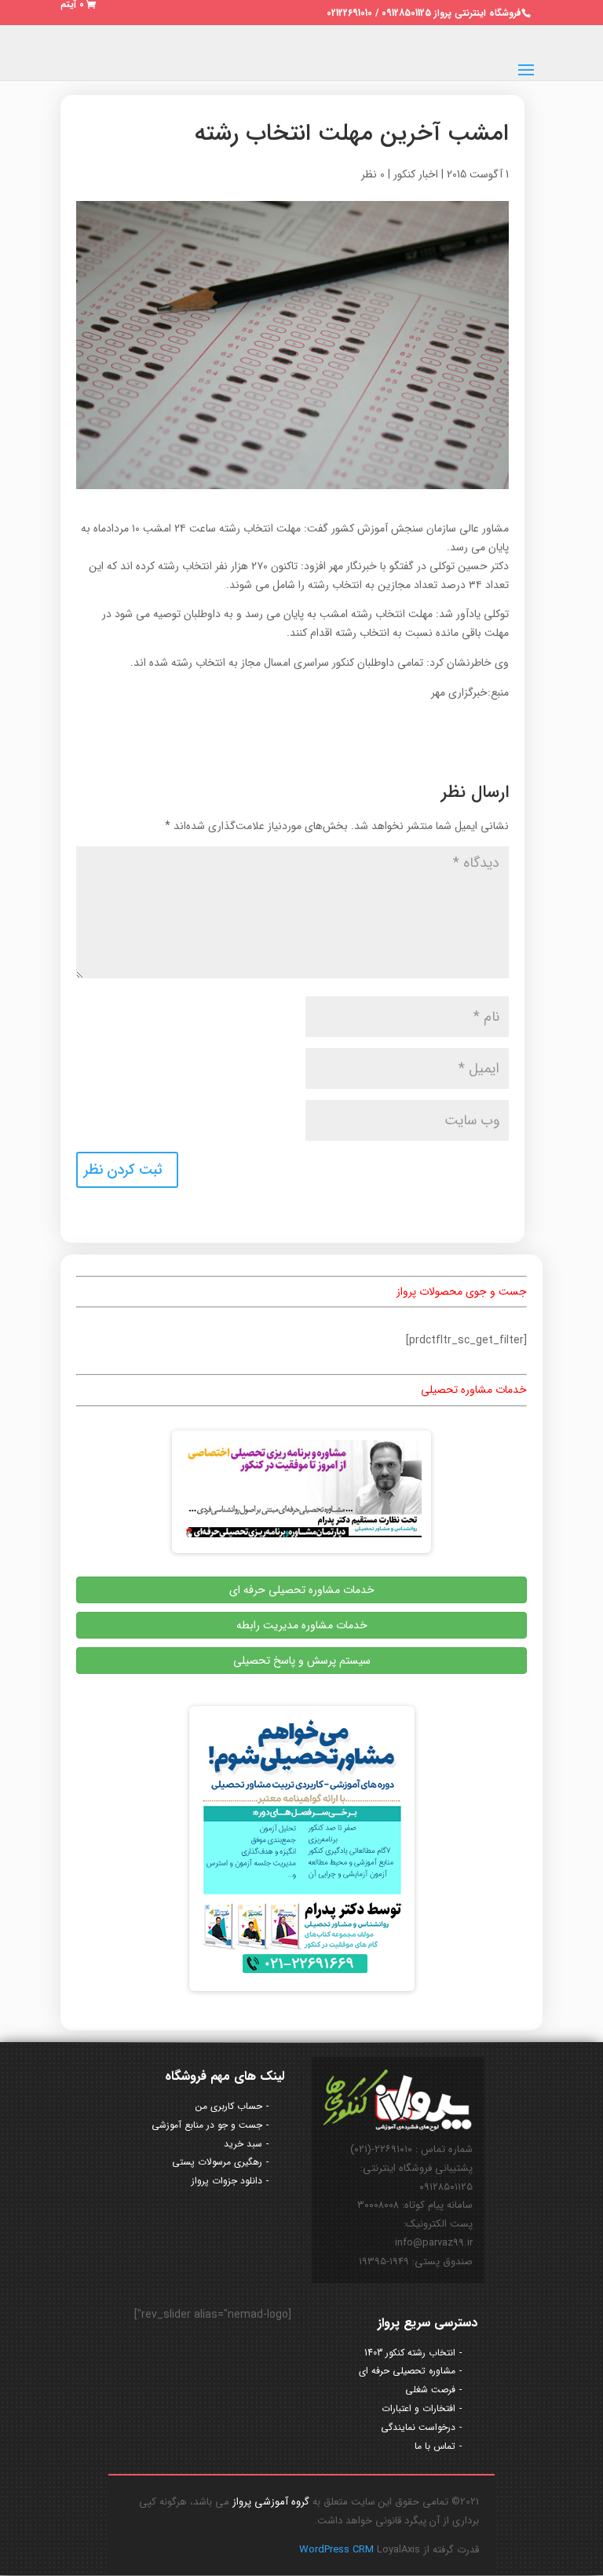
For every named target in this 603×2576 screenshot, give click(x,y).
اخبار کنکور (416, 174)
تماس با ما (435, 2446)
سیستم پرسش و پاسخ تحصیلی (302, 1661)
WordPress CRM (338, 2550)
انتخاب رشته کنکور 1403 (410, 2353)
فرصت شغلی (430, 2390)
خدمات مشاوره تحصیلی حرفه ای (302, 1590)
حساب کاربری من (229, 2106)
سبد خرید (243, 2144)
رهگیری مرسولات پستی (217, 2162)
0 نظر (373, 174)
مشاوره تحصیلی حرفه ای (407, 2371)
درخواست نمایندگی (418, 2427)
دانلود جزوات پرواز (227, 2181)
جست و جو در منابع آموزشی (207, 2125)
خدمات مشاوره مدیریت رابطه (302, 1625)
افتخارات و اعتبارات (418, 2408)
